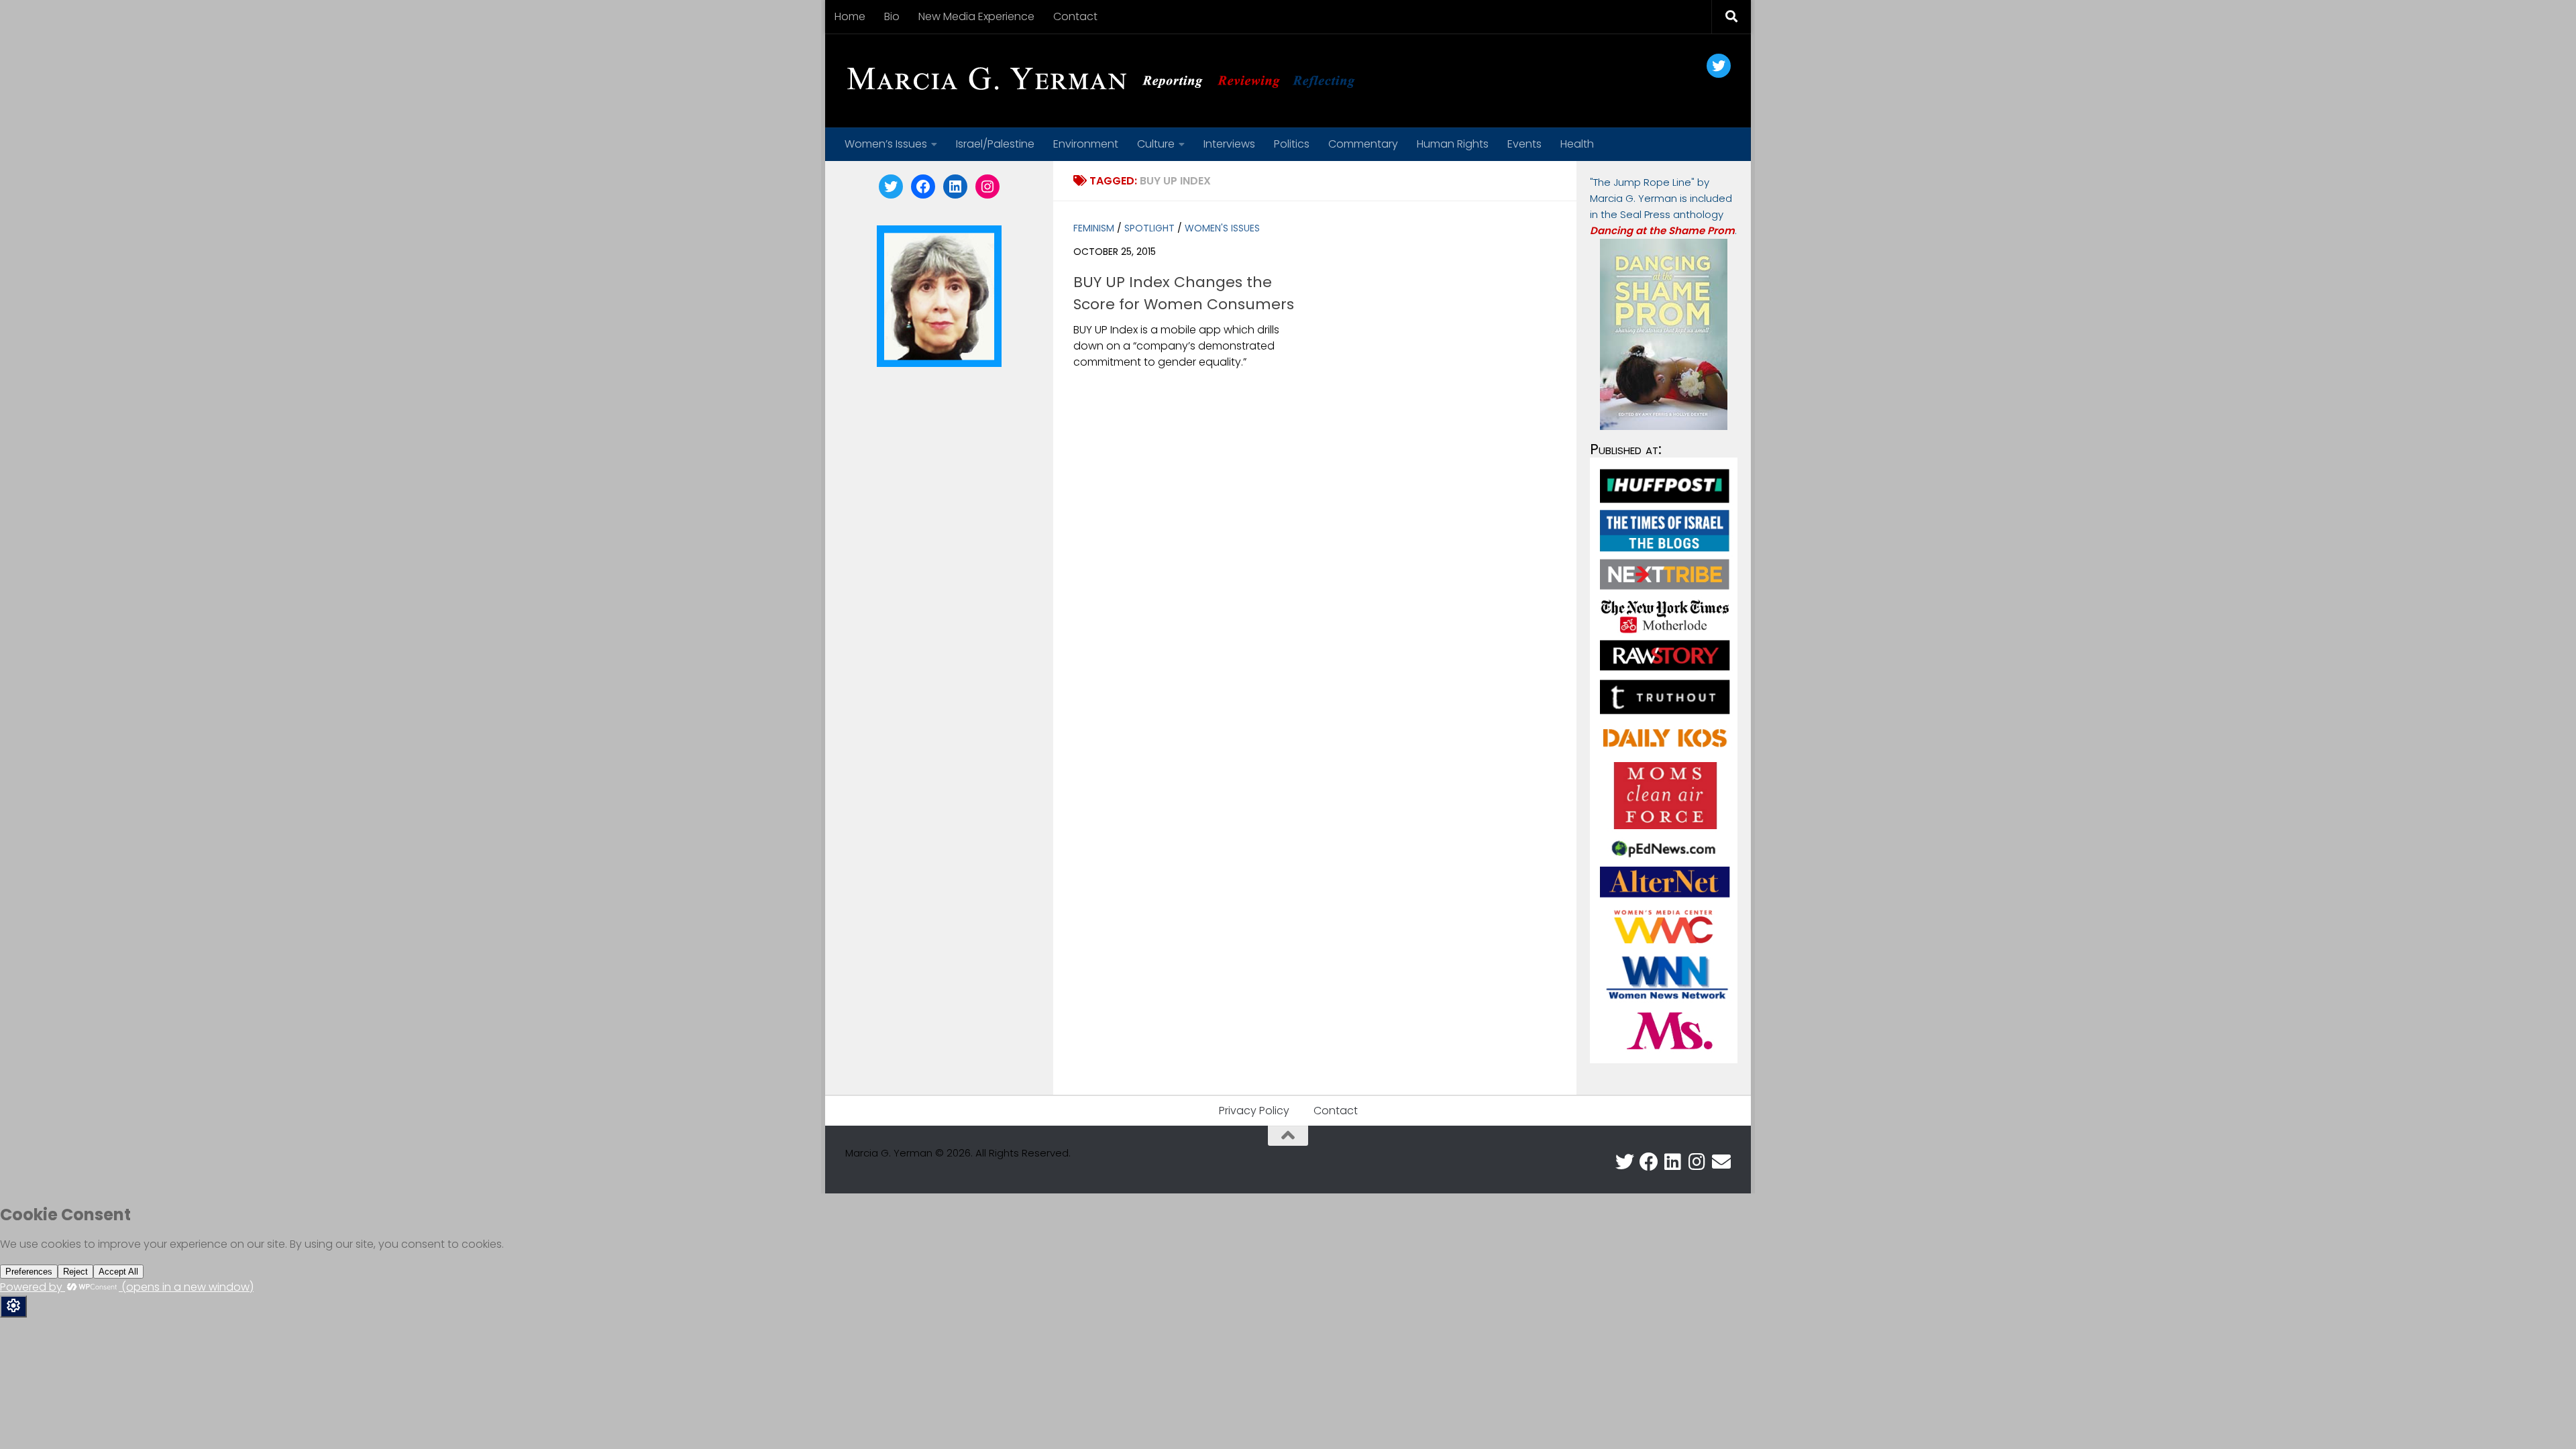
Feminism (1094, 228)
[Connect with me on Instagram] (1697, 1162)
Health (1577, 144)
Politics (1292, 144)
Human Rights (1453, 144)
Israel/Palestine (995, 144)
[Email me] (1721, 1162)
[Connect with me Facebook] (1649, 1162)
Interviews (1229, 144)
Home (850, 16)
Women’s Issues (886, 144)
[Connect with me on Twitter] (1625, 1162)
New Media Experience (976, 16)
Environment (1086, 144)
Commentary (1363, 144)
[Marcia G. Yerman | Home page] (1106, 80)
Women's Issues (1222, 228)
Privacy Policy (1254, 1111)
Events (1524, 144)
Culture (1156, 144)
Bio (892, 16)
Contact (1075, 16)
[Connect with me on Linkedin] (1673, 1162)
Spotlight (1149, 228)
